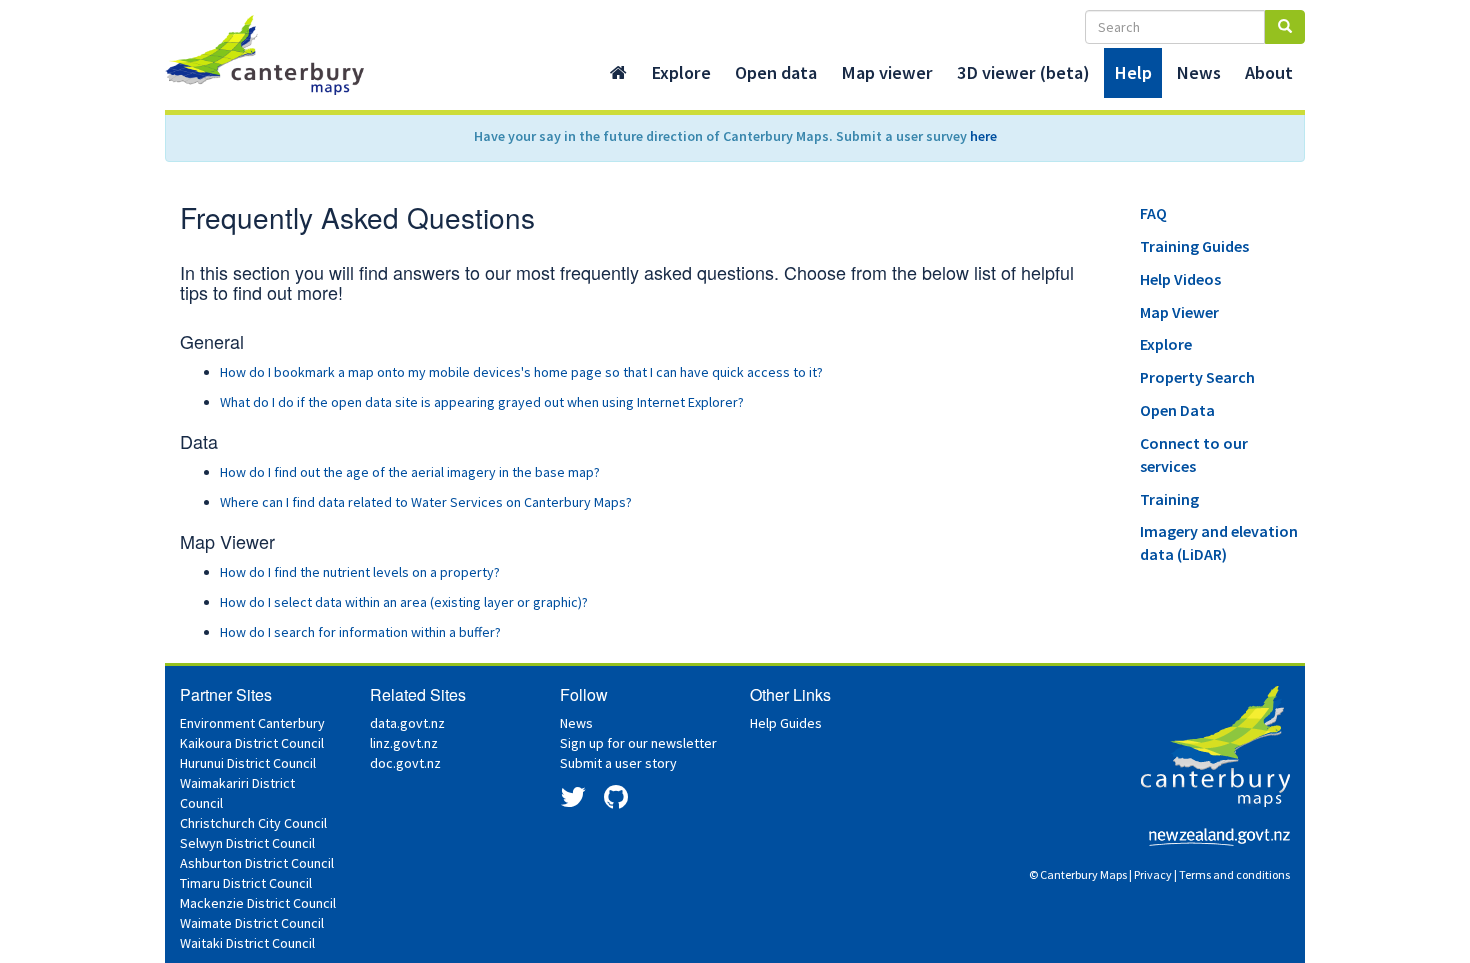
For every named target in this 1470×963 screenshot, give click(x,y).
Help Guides (786, 723)
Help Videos (1180, 279)
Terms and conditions (1234, 874)
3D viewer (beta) (1023, 72)
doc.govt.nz (405, 763)
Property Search (1197, 377)
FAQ (1153, 213)
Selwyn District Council (247, 843)
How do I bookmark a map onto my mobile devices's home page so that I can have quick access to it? (523, 372)
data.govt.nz (407, 723)
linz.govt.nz (404, 743)
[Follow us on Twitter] (573, 802)
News (1198, 72)
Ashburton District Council (257, 863)
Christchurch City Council (253, 823)
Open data (776, 72)
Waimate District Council (252, 923)
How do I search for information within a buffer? (360, 632)
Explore (681, 72)
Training (1169, 499)
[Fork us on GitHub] (616, 802)
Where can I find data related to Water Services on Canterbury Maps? (426, 502)
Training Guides (1194, 246)
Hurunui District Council (248, 763)
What (482, 402)
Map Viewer (1179, 312)
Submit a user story (618, 763)
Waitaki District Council (247, 943)
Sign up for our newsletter (638, 743)
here (983, 136)
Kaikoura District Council (252, 743)
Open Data (1177, 410)
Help (1133, 72)
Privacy (1153, 874)
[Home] (618, 73)
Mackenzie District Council (258, 903)
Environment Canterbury (252, 723)
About (1269, 72)
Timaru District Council (246, 883)
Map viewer (887, 72)
